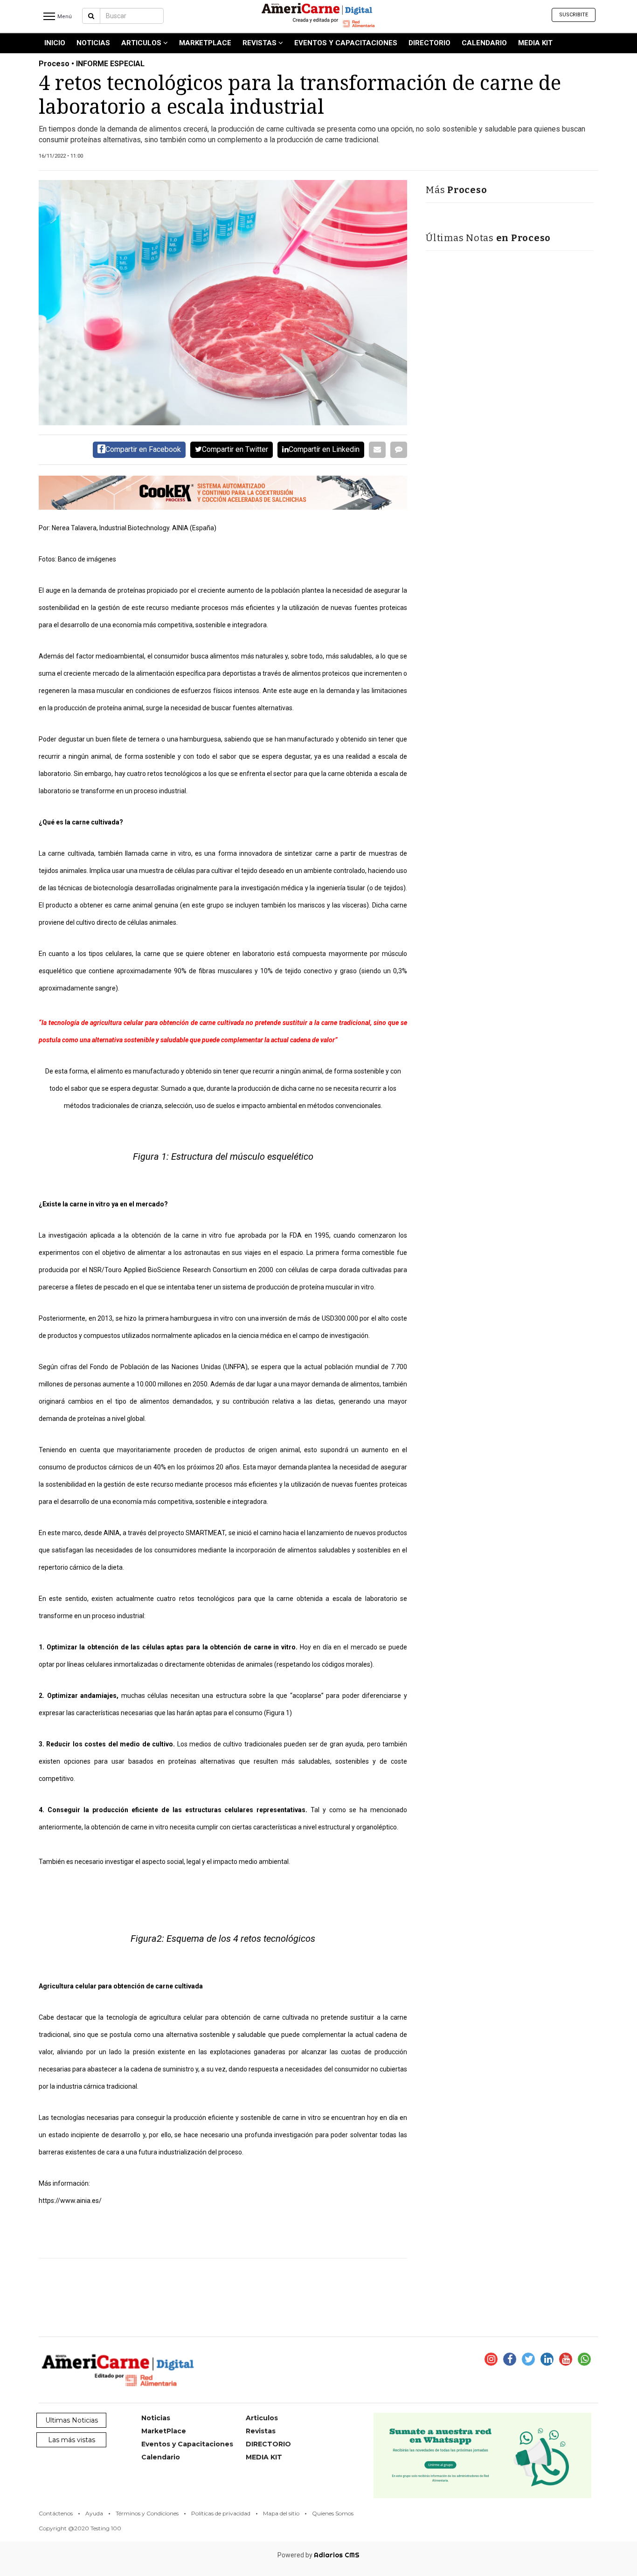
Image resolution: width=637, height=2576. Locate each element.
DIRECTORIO (429, 43)
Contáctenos (56, 2513)
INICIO (55, 43)
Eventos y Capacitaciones (346, 43)
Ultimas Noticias (72, 2420)
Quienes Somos (333, 2513)
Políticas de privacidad (221, 2513)
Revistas (260, 43)
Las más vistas (72, 2440)
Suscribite (574, 15)
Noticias (93, 43)
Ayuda (94, 2513)
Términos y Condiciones (147, 2513)
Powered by (318, 2555)
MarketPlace (205, 43)
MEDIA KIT (535, 43)
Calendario (484, 43)
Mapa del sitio (281, 2513)
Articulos (142, 43)
